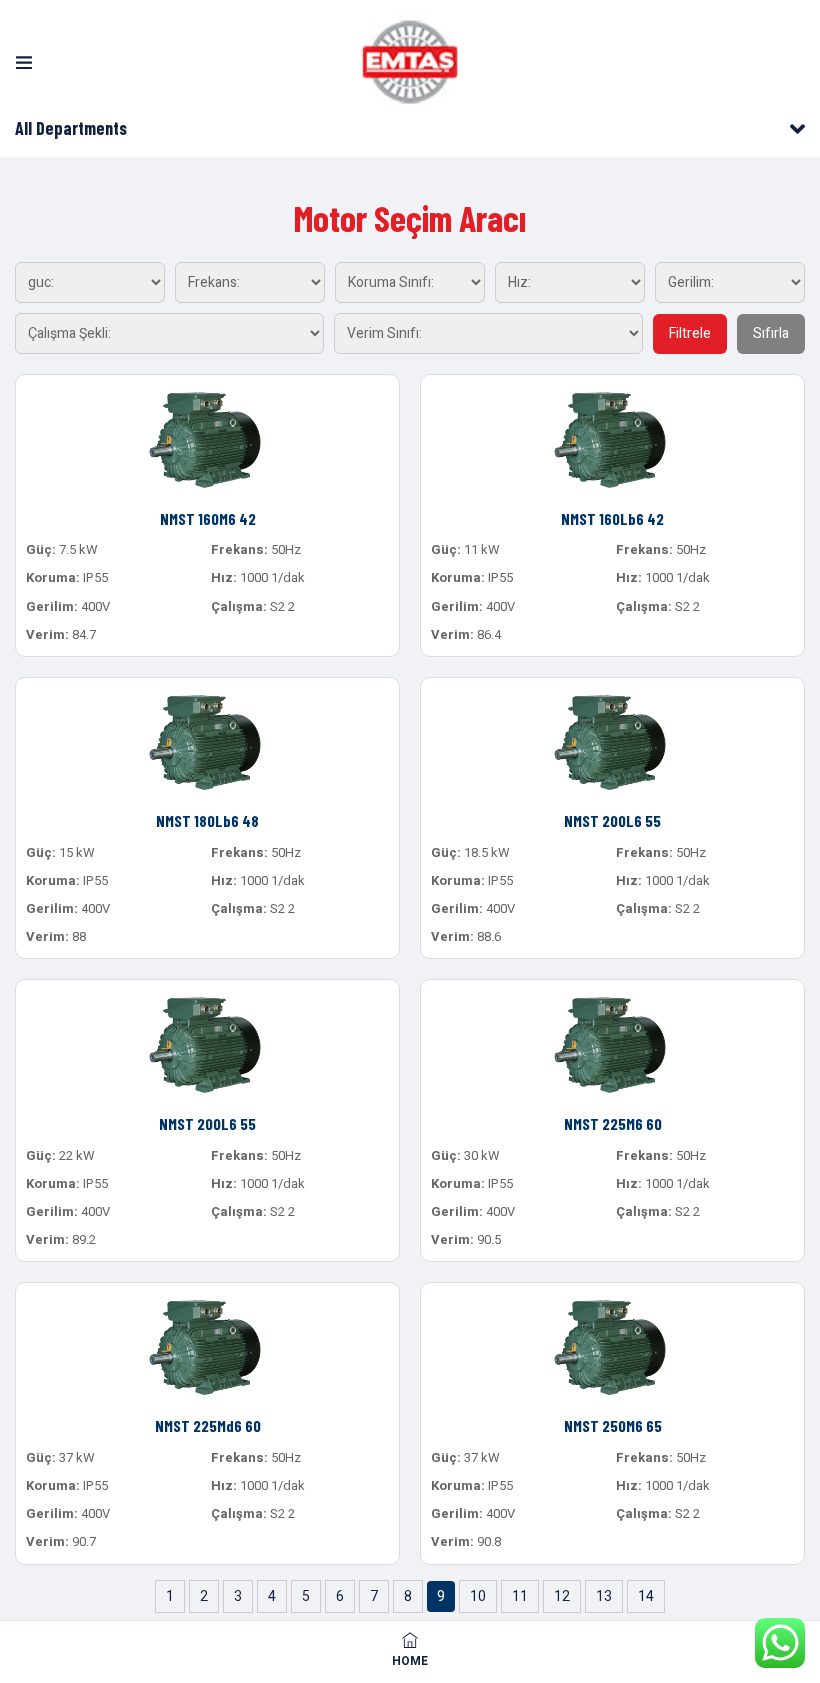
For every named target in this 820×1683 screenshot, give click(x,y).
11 (520, 1596)
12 (562, 1596)
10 (478, 1596)
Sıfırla (771, 333)
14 (646, 1596)
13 (604, 1596)
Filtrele (690, 333)
